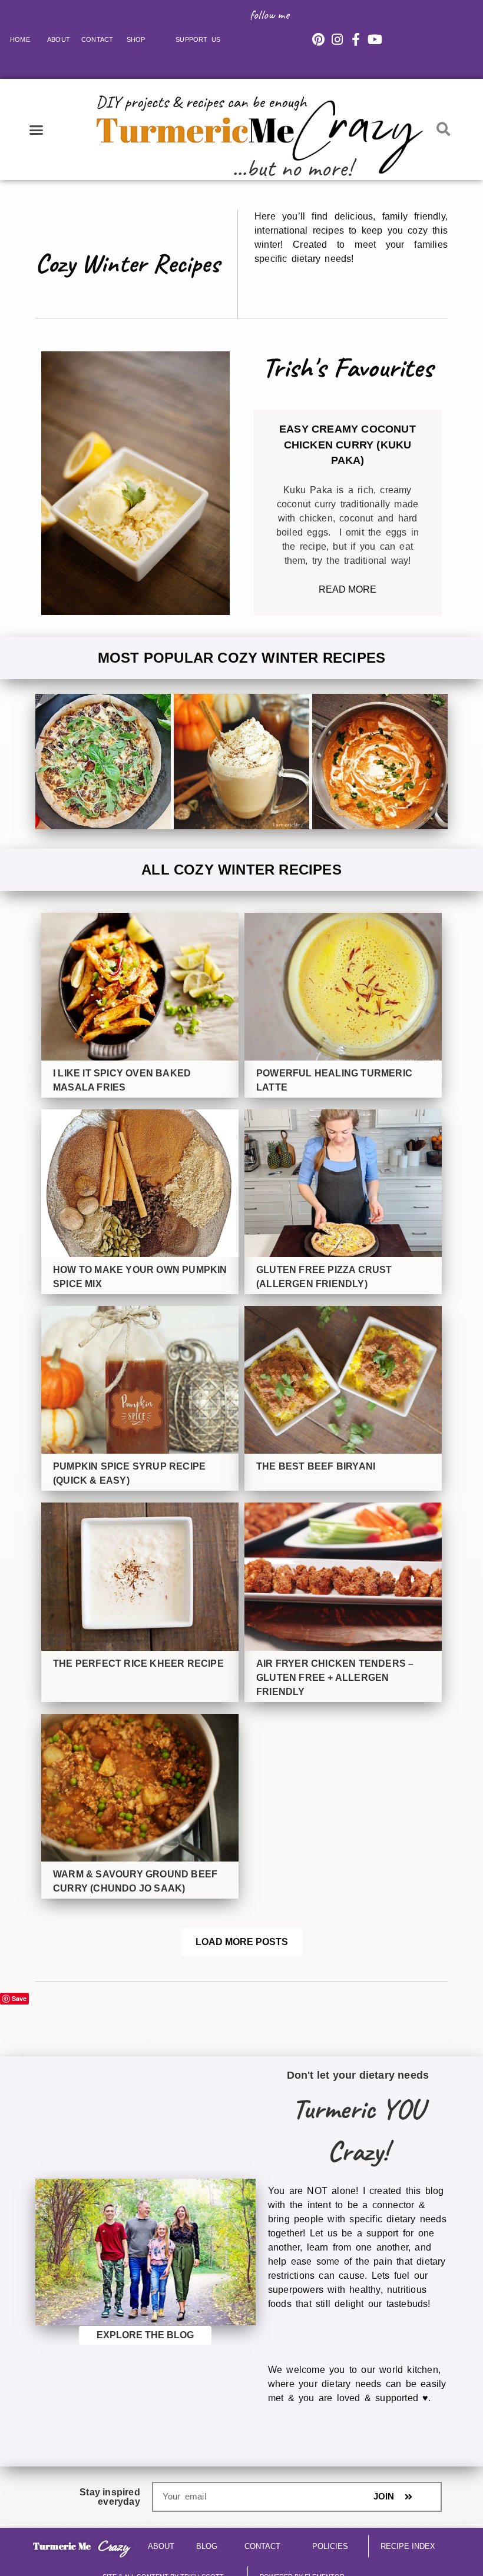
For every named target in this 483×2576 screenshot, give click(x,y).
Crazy (113, 2546)
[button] (37, 129)
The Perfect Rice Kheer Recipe (138, 1663)
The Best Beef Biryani (316, 1466)
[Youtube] (375, 39)
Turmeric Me (62, 2546)
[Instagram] (337, 39)
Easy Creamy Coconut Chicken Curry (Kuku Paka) (348, 445)
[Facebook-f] (356, 39)
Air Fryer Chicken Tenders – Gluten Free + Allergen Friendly (335, 1678)
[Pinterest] (318, 39)
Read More (348, 589)
